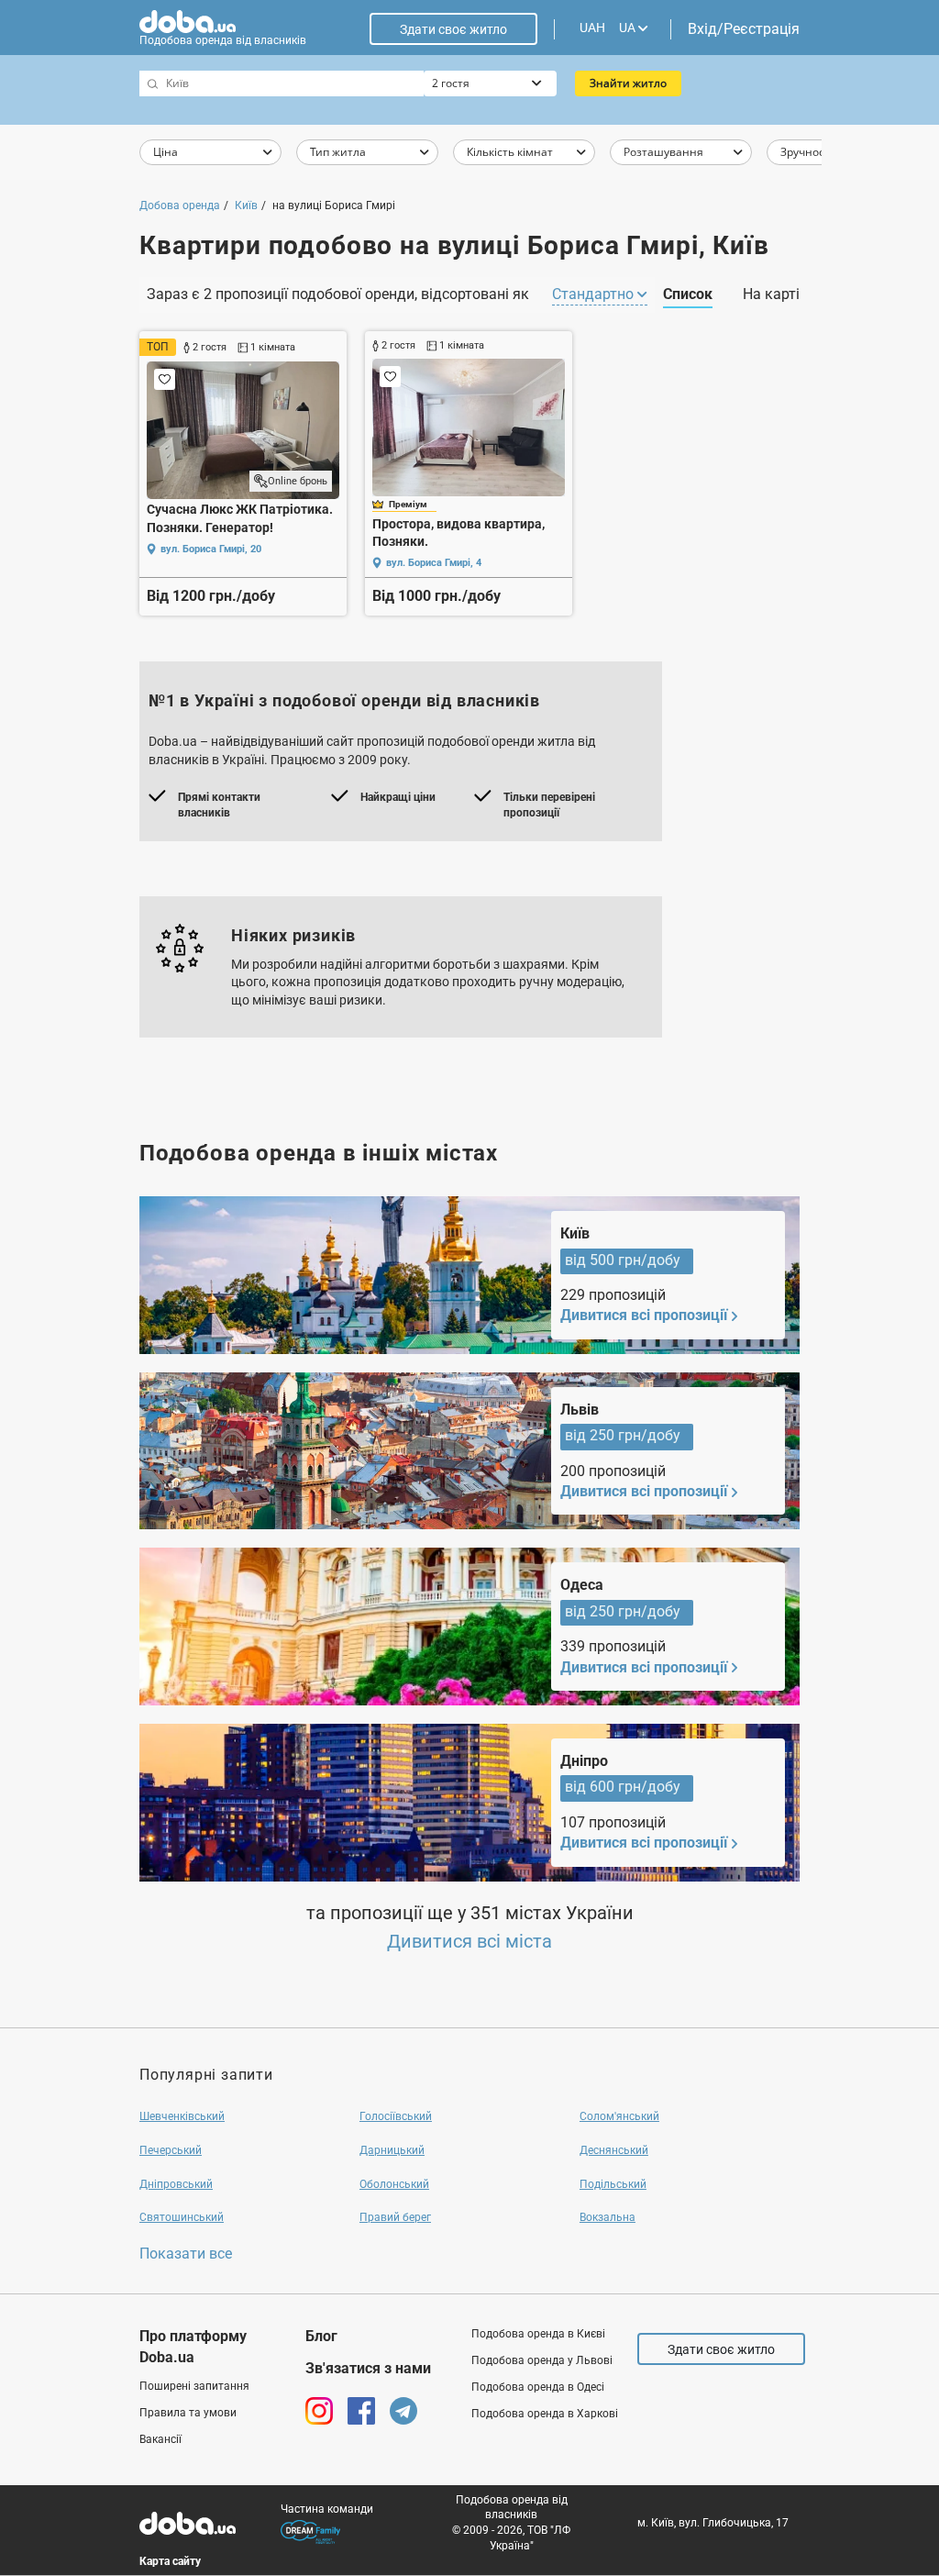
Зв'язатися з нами (368, 2368)
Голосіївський (396, 2116)
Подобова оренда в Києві (538, 2334)
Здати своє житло (453, 29)
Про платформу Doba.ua (193, 2346)
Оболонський (394, 2184)
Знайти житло (628, 83)
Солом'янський (619, 2116)
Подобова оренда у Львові (542, 2360)
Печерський (171, 2150)
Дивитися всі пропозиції (644, 1315)
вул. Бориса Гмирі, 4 (434, 563)
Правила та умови (188, 2413)
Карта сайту (170, 2561)
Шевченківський (182, 2116)
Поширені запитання (194, 2386)
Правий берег (395, 2217)
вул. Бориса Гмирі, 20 (211, 549)
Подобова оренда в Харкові (545, 2414)
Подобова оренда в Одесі (538, 2387)
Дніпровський (176, 2184)
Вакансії (160, 2439)
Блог (321, 2336)
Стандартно (595, 294)
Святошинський (182, 2217)
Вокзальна (608, 2217)
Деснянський (614, 2150)
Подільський (613, 2184)
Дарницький (392, 2150)
